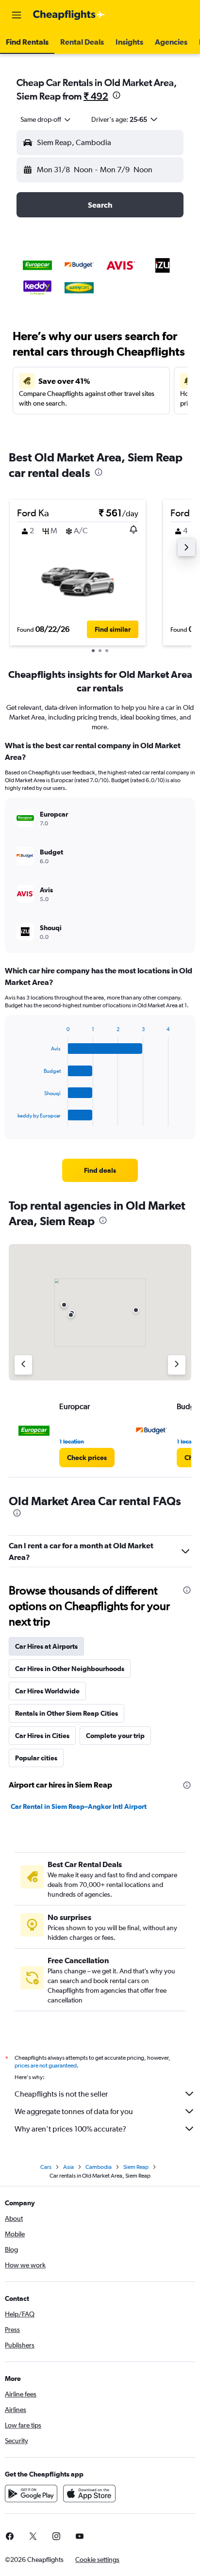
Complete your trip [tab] (115, 1736)
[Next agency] (177, 1365)
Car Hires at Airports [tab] (46, 1646)
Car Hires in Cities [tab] (42, 1736)
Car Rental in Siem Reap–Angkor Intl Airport (79, 1806)
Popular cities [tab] (36, 1758)
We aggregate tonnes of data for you (74, 2111)
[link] (100, 1170)
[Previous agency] (23, 1365)
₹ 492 (96, 96)
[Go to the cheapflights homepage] (69, 15)
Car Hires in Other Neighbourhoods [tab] (70, 1669)
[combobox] (46, 119)
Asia (68, 2167)
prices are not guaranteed (46, 2066)
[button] (17, 15)
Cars (46, 2167)
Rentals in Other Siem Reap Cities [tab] (67, 1713)
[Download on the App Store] (89, 2494)
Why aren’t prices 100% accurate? (70, 2129)
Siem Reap (136, 2167)
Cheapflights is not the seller (61, 2094)
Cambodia (99, 2167)
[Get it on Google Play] (31, 2494)
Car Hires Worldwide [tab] (47, 1691)
